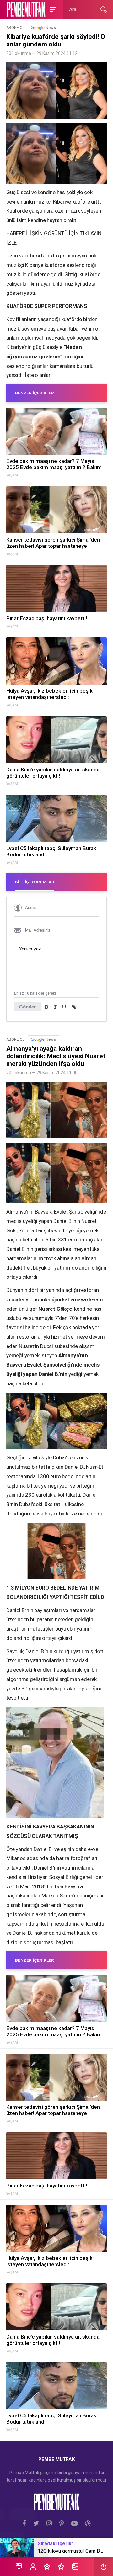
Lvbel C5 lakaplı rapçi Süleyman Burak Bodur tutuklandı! (51, 851)
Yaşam (12, 475)
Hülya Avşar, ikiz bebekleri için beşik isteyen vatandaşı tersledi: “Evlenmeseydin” (49, 694)
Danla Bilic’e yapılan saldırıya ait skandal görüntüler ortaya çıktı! (54, 773)
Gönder (27, 1007)
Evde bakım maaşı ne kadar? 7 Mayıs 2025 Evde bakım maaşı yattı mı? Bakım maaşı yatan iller (54, 464)
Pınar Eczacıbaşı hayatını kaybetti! (47, 618)
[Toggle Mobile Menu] (52, 9)
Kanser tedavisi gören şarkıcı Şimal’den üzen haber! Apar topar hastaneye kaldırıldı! (53, 543)
